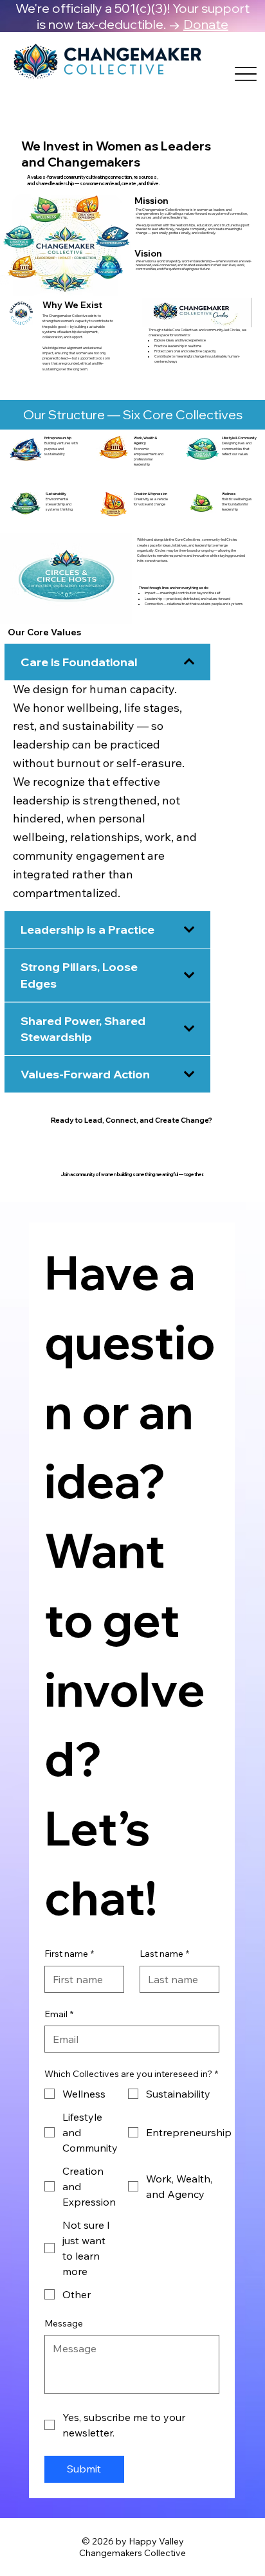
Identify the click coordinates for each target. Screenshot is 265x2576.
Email (59, 2014)
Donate (206, 24)
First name (69, 1954)
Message (64, 2323)
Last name (164, 1954)
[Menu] (246, 74)
